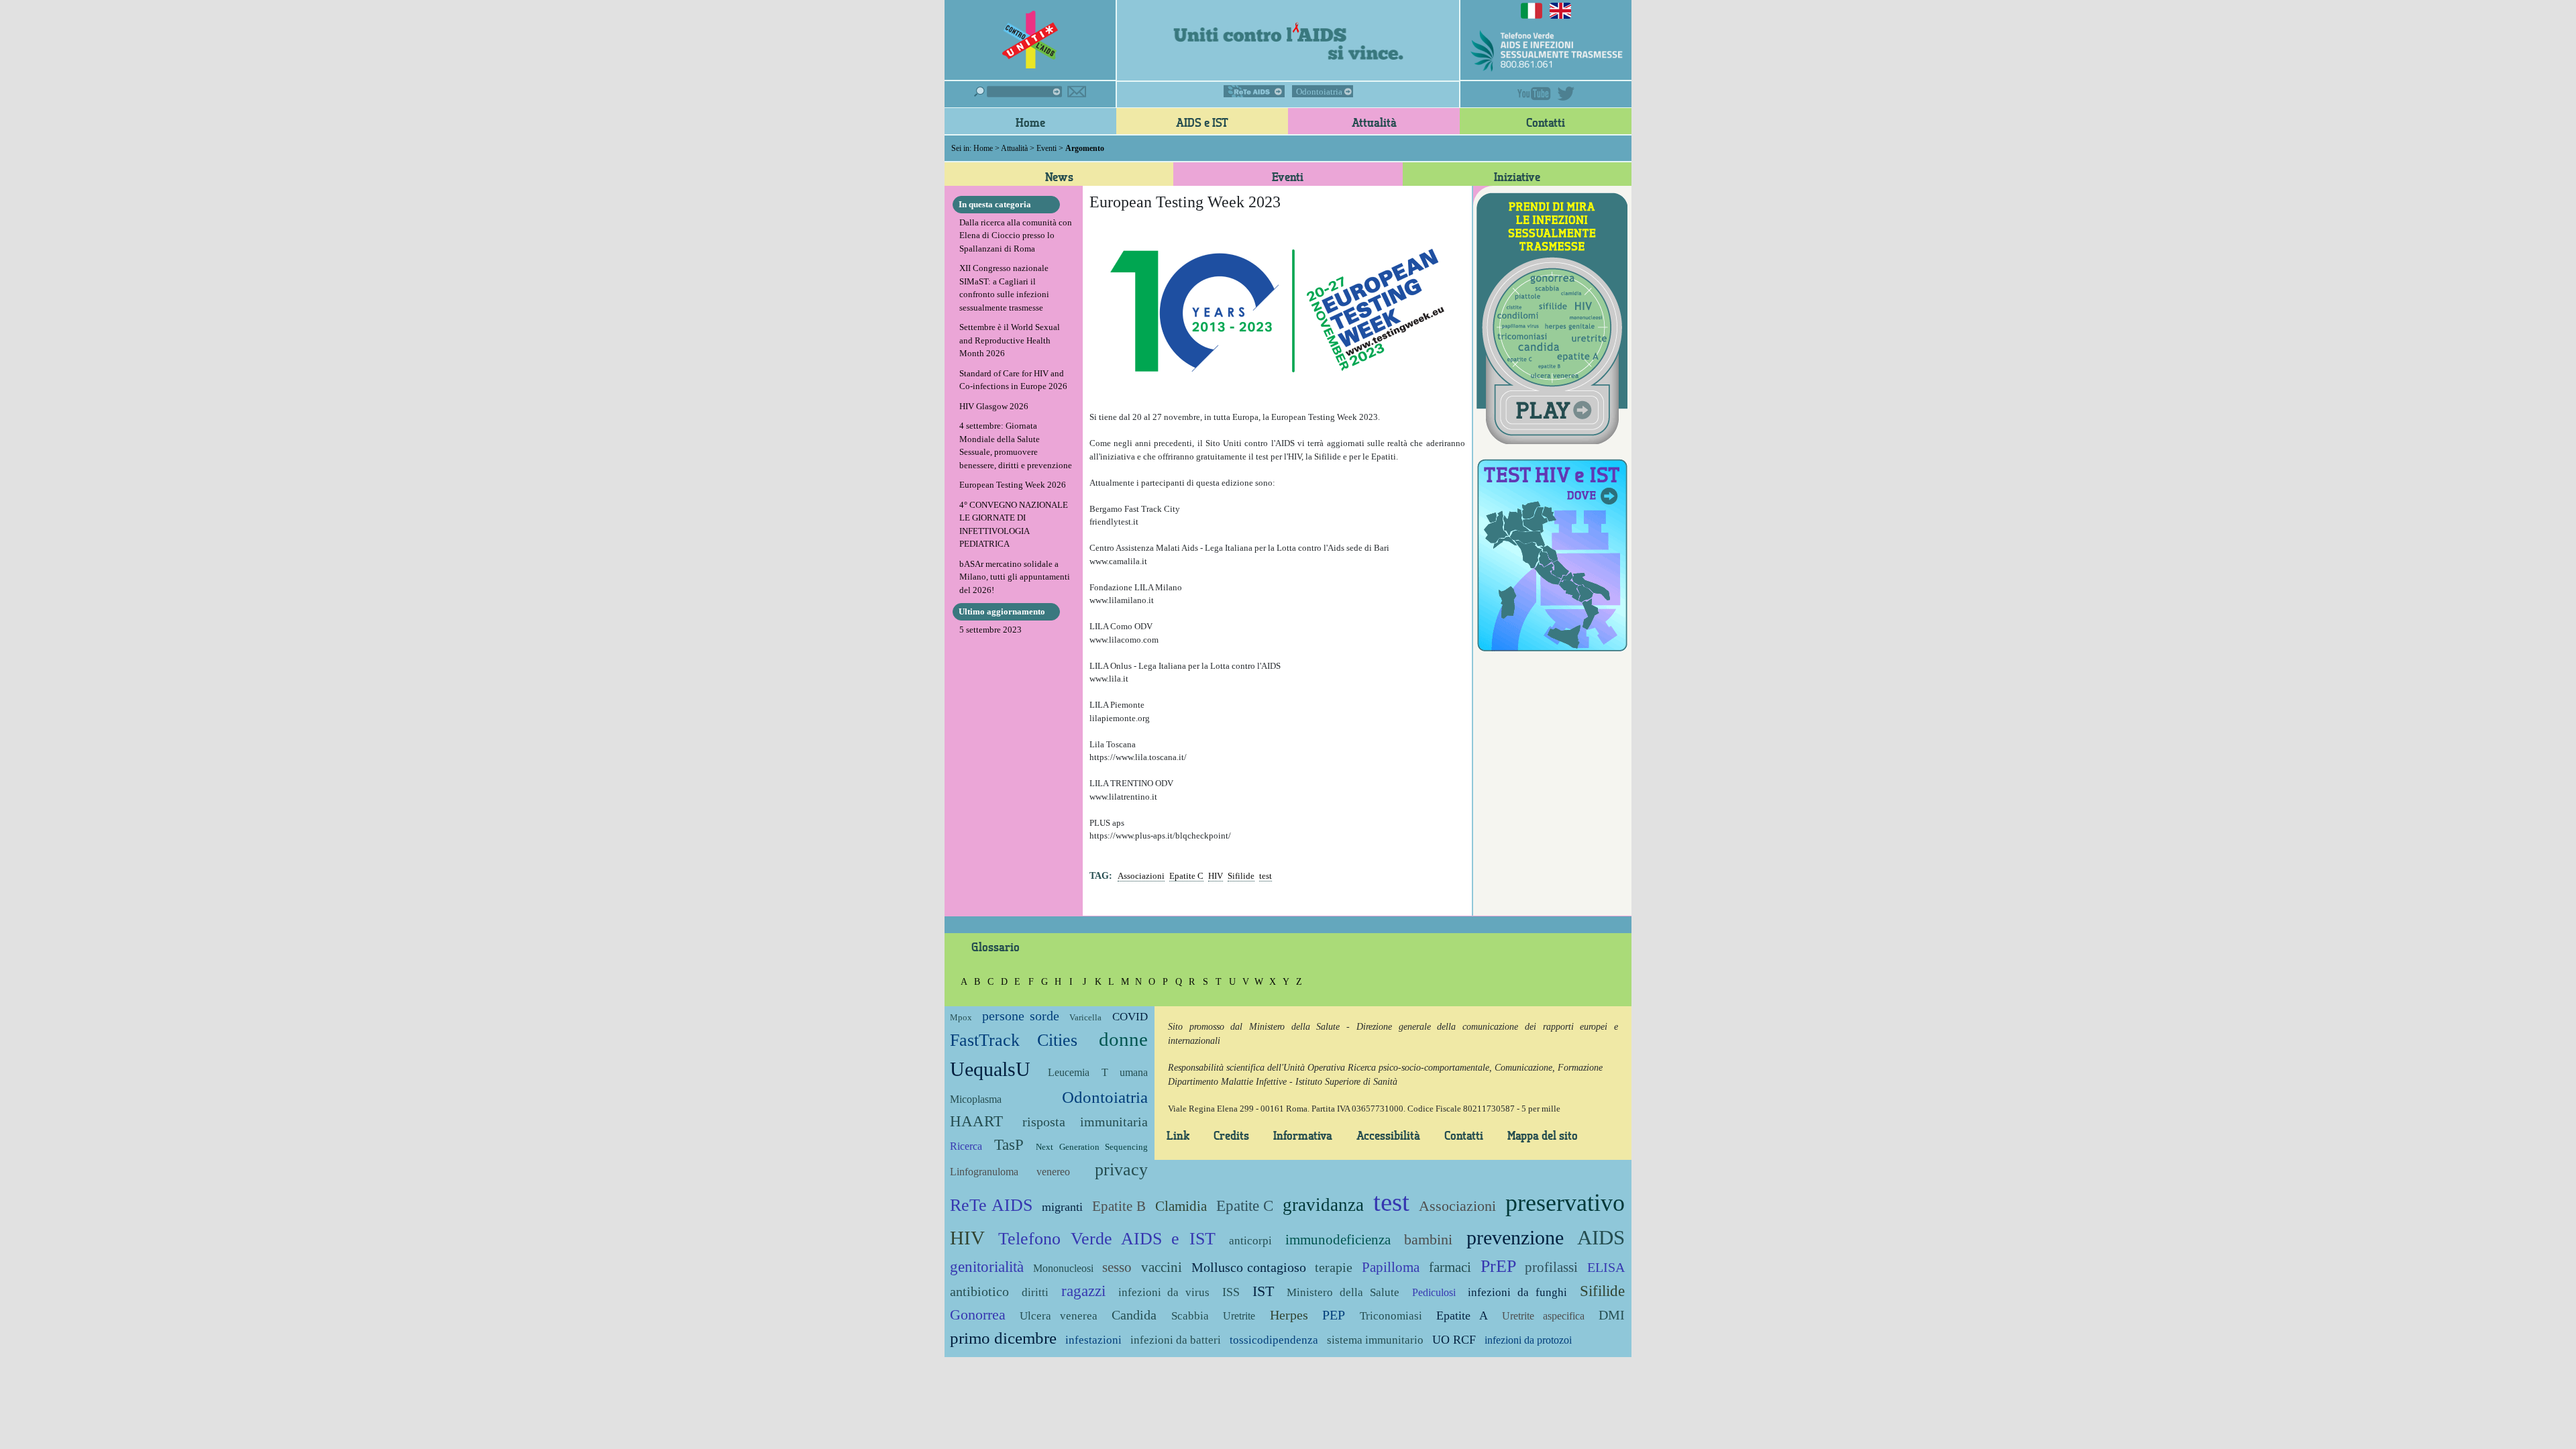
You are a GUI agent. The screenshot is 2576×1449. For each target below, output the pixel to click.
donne (1123, 1039)
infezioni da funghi (1517, 1292)
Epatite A (1462, 1316)
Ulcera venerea (1058, 1316)
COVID (1130, 1017)
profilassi (1551, 1267)
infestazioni (1093, 1340)
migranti (1062, 1207)
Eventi (1046, 148)
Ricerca (966, 1146)
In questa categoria (995, 204)
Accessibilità (1388, 1135)
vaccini (1162, 1267)
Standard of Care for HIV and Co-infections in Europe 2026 (1013, 380)
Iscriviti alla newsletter (1077, 92)
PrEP (1498, 1266)
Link (1178, 1135)
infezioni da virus (1164, 1292)
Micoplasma (976, 1099)
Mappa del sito (1543, 1135)
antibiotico (979, 1292)
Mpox (961, 1017)
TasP (1009, 1144)
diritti (1035, 1292)
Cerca (1018, 92)
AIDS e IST (1202, 122)
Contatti (1546, 122)
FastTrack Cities (1014, 1040)
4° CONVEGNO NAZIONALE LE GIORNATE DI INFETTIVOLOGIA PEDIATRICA (1014, 525)
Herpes (1289, 1315)
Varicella (1085, 1017)
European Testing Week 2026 (1013, 485)
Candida (1134, 1315)
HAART (976, 1121)
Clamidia (1181, 1206)
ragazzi (1083, 1291)
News (1059, 176)
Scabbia (1190, 1316)
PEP (1334, 1315)
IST (1263, 1291)
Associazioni (1141, 876)
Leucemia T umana (1098, 1072)
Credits (1231, 1135)
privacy (1121, 1170)
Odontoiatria (1319, 92)
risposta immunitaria (1085, 1122)
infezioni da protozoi (1528, 1340)
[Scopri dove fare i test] (1552, 553)
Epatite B (1119, 1206)
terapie (1334, 1268)
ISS (1231, 1292)
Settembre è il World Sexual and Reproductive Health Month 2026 (1010, 340)
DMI (1612, 1315)
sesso (1117, 1267)
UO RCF (1454, 1340)
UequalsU (990, 1069)
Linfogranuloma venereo (1010, 1172)
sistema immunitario (1375, 1340)
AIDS (1601, 1237)
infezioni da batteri (1176, 1340)
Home (1030, 122)
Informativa (1303, 1135)
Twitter (1566, 94)
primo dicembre (1003, 1338)
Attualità (1374, 122)
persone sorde (1020, 1016)
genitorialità (987, 1267)
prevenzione (1515, 1237)
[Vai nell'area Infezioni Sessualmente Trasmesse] (1552, 317)
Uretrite (1239, 1316)
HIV (1216, 876)
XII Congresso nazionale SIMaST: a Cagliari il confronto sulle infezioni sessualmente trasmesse (1004, 288)
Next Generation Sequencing (1091, 1147)
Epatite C (1186, 876)
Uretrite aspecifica (1543, 1316)
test (1266, 876)
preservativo (1565, 1203)
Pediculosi (1434, 1292)
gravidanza (1323, 1205)
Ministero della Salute (1343, 1292)
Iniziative (1517, 176)
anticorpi (1250, 1241)
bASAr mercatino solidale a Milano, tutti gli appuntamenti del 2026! (1015, 577)
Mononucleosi (1063, 1268)
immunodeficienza (1338, 1239)
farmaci (1450, 1267)
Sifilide (1241, 876)
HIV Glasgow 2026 (994, 406)
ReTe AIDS (1254, 91)
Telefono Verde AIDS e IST (1107, 1239)
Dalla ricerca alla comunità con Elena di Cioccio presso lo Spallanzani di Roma (1016, 235)
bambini (1428, 1239)
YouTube (1534, 94)
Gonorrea (978, 1314)
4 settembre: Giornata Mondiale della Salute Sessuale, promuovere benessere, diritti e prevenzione (1016, 445)
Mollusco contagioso (1249, 1268)
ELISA (1606, 1268)
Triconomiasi (1391, 1316)
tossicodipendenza (1274, 1340)
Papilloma (1391, 1267)
